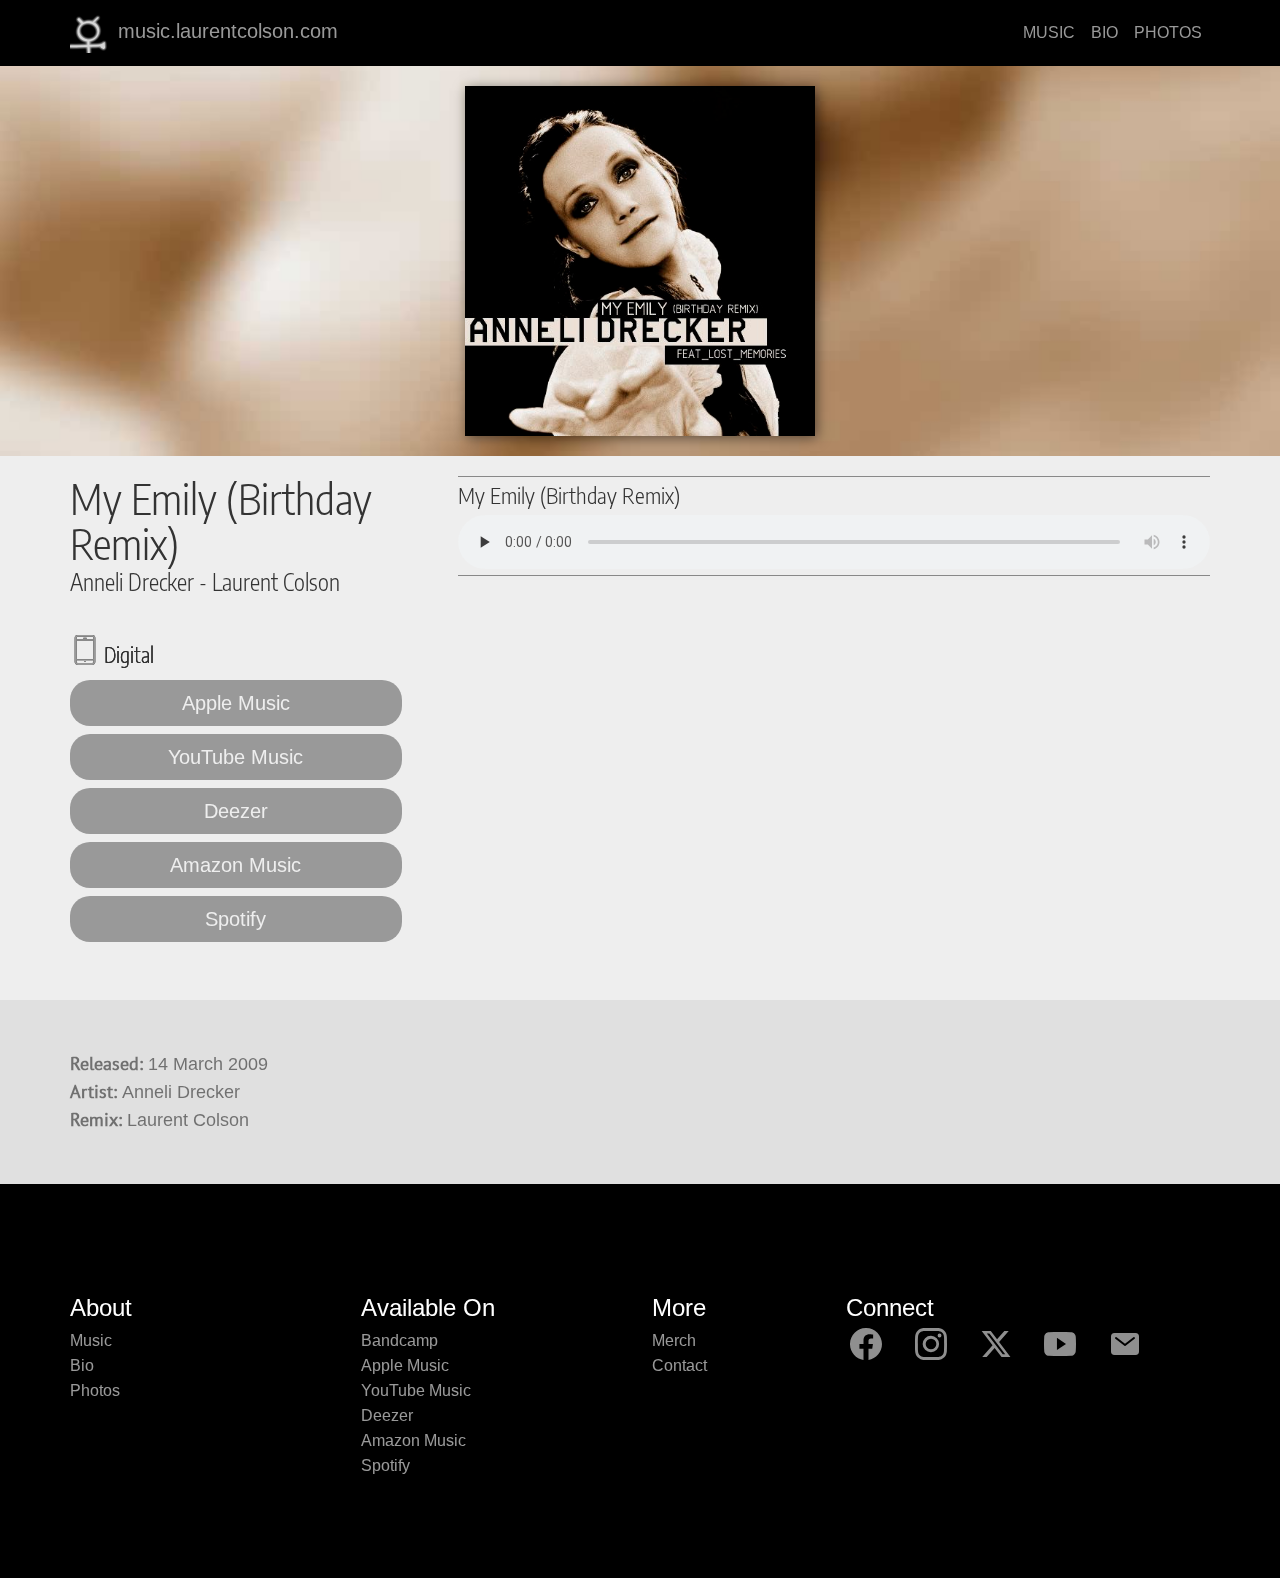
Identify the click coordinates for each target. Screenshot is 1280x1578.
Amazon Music (235, 865)
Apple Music (236, 703)
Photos (95, 1390)
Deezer (236, 811)
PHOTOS (1168, 32)
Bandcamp (399, 1340)
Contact (679, 1365)
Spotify (235, 919)
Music (91, 1340)
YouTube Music (235, 757)
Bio (82, 1365)
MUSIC (1049, 32)
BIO (1104, 32)
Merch (674, 1340)
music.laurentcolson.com (228, 31)
